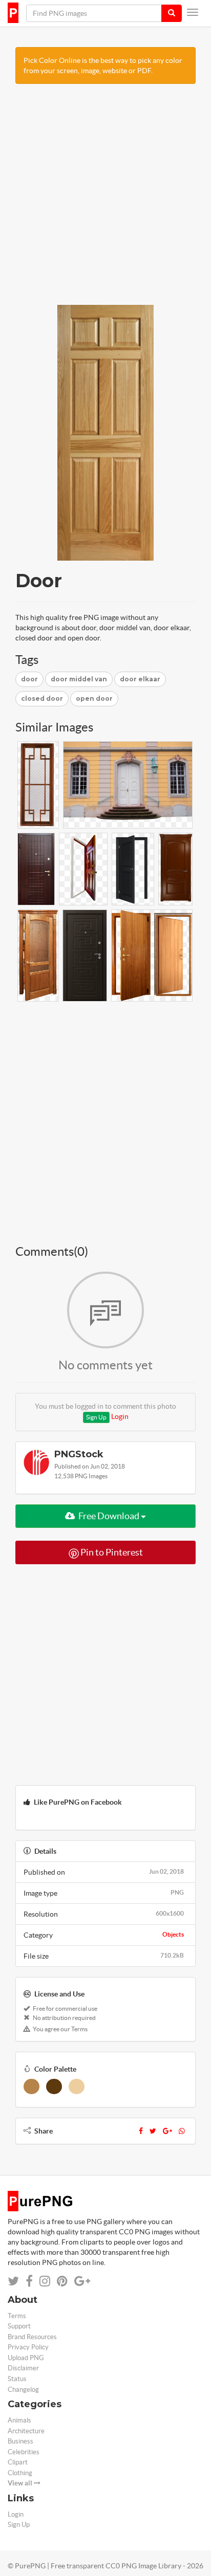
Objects (173, 1934)
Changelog (23, 2390)
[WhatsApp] (182, 2131)
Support (19, 2326)
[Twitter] (153, 2131)
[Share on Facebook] (29, 2281)
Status (17, 2379)
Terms (17, 2316)
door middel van (79, 679)
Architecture (26, 2431)
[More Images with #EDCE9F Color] (77, 2086)
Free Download (109, 1516)
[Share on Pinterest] (62, 2281)
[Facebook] (141, 2131)
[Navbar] (193, 12)
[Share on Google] (82, 2281)
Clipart (18, 2462)
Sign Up (96, 1417)
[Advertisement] (105, 199)
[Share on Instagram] (45, 2281)
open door (94, 698)
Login (120, 1416)
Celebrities (24, 2452)
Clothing (20, 2473)
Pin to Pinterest (111, 1552)
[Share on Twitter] (13, 2281)
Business (20, 2441)
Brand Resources (32, 2337)
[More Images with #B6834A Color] (31, 2086)
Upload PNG (26, 2358)
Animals (19, 2420)
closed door (42, 698)
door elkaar (140, 679)
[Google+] (167, 2131)
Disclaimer (23, 2368)
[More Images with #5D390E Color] (54, 2086)
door (29, 679)
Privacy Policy (28, 2347)
